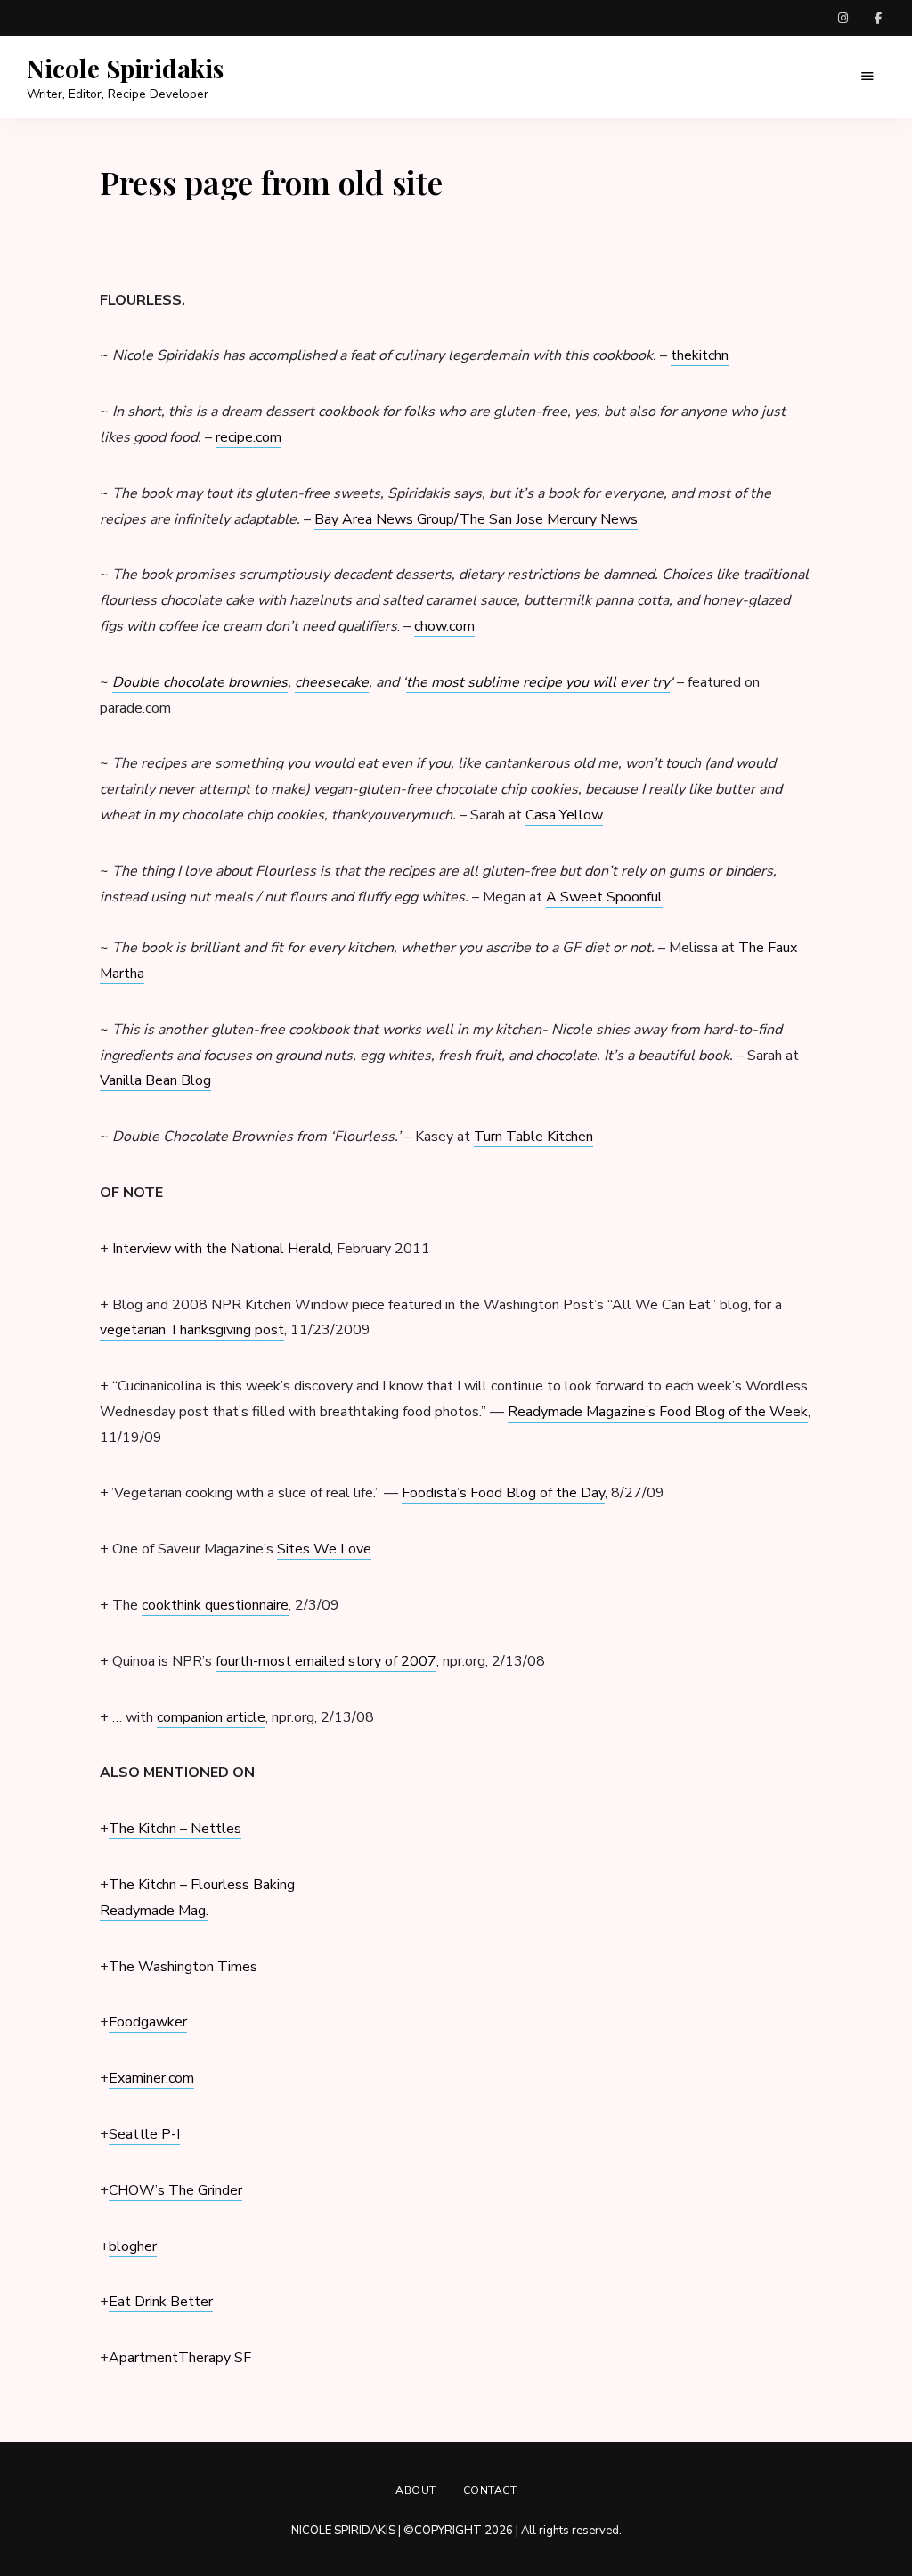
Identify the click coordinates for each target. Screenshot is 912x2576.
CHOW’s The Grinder (175, 2190)
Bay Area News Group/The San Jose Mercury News (476, 519)
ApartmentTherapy (170, 2358)
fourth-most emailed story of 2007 (326, 1661)
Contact (490, 2490)
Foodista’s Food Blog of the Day (503, 1493)
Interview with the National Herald (221, 1249)
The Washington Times (183, 1967)
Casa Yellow (564, 815)
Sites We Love (324, 1549)
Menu (867, 77)
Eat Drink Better (161, 2302)
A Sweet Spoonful (604, 897)
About (416, 2490)
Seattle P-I (144, 2134)
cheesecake (332, 682)
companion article (211, 1717)
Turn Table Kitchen (533, 1137)
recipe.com (248, 437)
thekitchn (700, 355)
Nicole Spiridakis (125, 69)
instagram (843, 18)
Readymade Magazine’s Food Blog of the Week (658, 1412)
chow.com (444, 626)
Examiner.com (151, 2078)
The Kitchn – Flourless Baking (202, 1885)
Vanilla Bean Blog (155, 1080)
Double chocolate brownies (200, 682)
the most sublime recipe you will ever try (538, 682)
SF (243, 2358)
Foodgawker (148, 2022)
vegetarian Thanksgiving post (192, 1330)
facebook (878, 18)
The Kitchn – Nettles (175, 1829)
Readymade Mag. (154, 1911)
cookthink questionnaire (215, 1605)
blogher (133, 2246)
